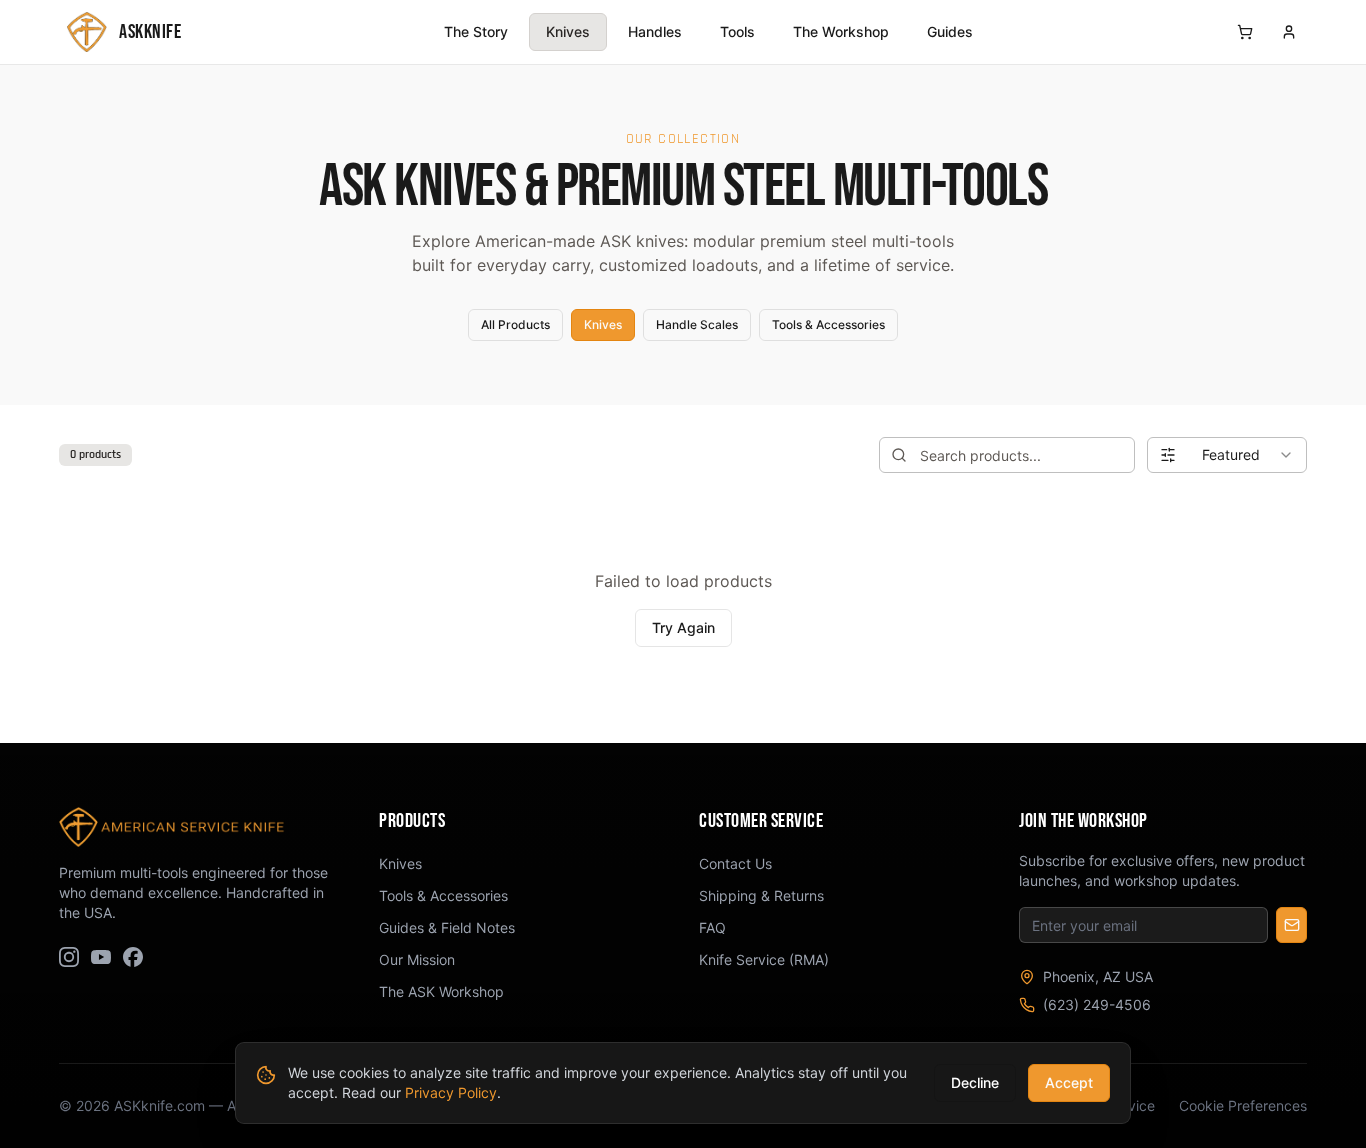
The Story (476, 31)
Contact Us (735, 863)
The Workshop (841, 31)
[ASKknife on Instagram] (69, 957)
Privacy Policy (451, 1092)
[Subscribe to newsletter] (1291, 925)
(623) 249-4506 (1097, 1004)
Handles (655, 31)
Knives (568, 31)
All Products (515, 324)
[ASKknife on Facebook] (133, 957)
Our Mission (417, 959)
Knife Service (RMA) (764, 959)
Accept (1069, 1082)
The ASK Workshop (441, 991)
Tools (737, 31)
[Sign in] (1289, 32)
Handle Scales (697, 324)
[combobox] (1227, 455)
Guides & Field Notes (447, 927)
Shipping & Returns (761, 895)
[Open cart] (1245, 32)
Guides (950, 31)
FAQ (712, 927)
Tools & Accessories (828, 324)
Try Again (683, 627)
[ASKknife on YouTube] (101, 957)
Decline (975, 1082)
